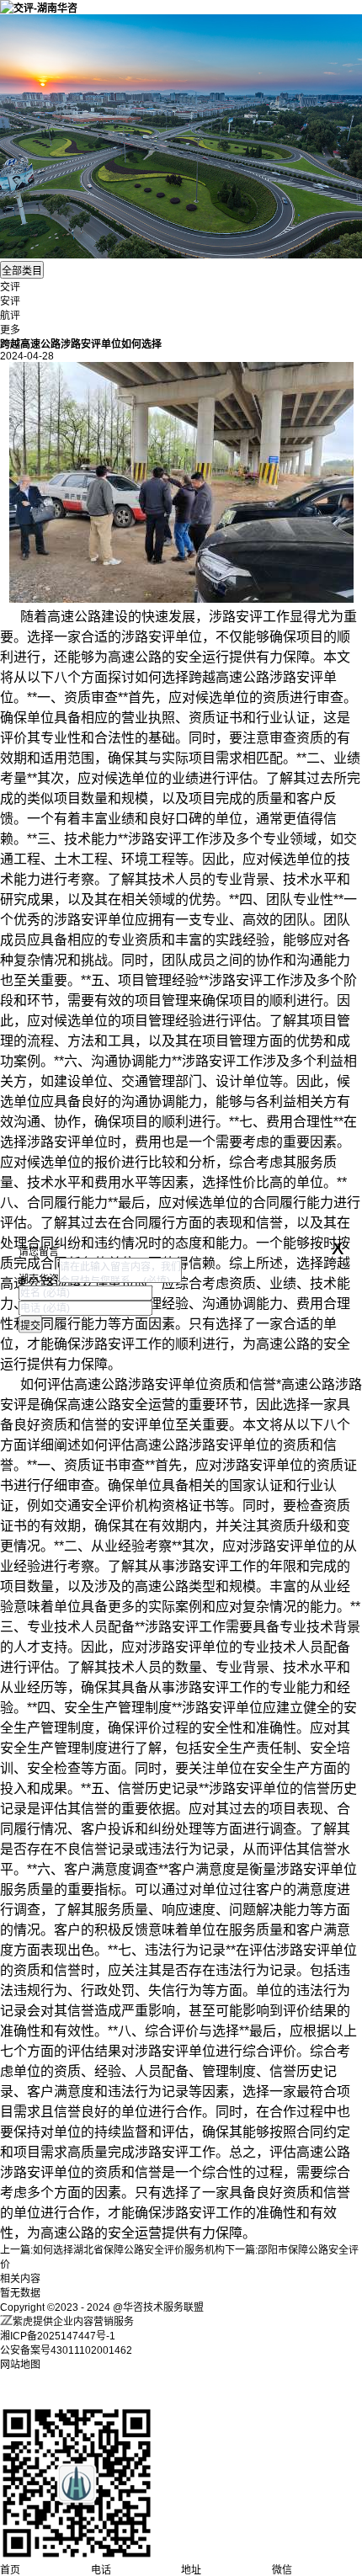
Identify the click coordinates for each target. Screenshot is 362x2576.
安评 (10, 301)
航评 (10, 316)
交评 (10, 287)
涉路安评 (236, 617)
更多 (10, 330)
